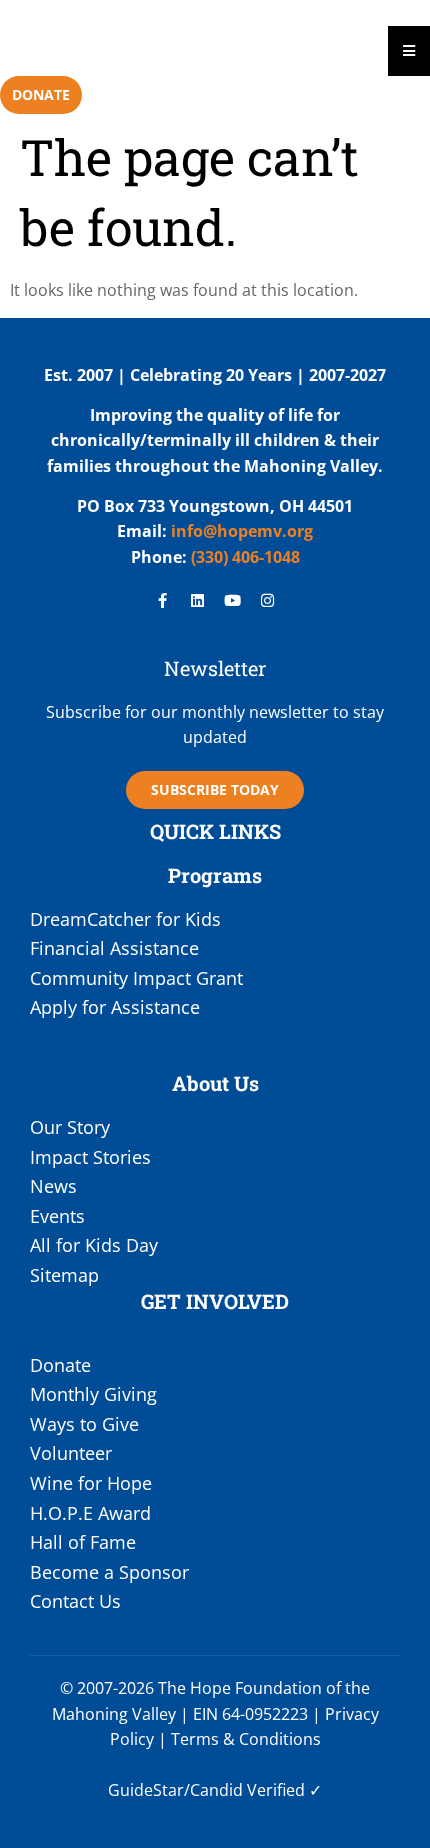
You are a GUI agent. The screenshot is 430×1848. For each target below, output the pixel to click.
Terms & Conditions (246, 1739)
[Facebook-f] (163, 601)
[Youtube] (233, 601)
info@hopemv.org (242, 531)
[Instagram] (268, 601)
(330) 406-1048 (243, 557)
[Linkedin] (198, 601)
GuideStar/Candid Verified (206, 1790)
